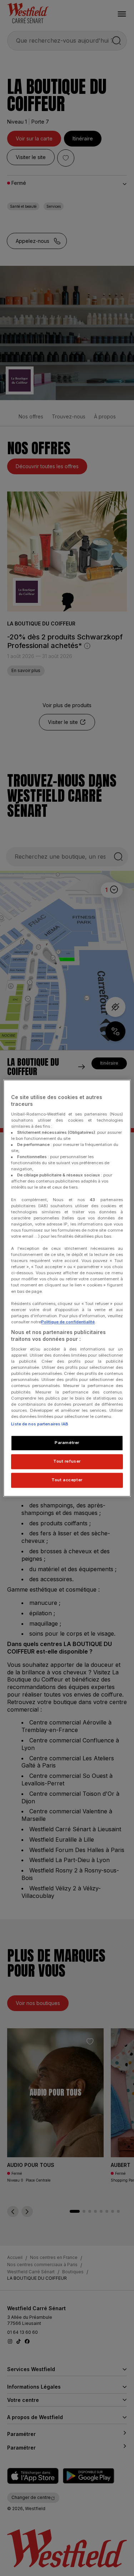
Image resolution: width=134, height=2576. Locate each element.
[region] (67, 1288)
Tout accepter (67, 1480)
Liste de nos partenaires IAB (40, 1424)
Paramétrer (67, 1443)
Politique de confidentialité (68, 1322)
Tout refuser (67, 1461)
